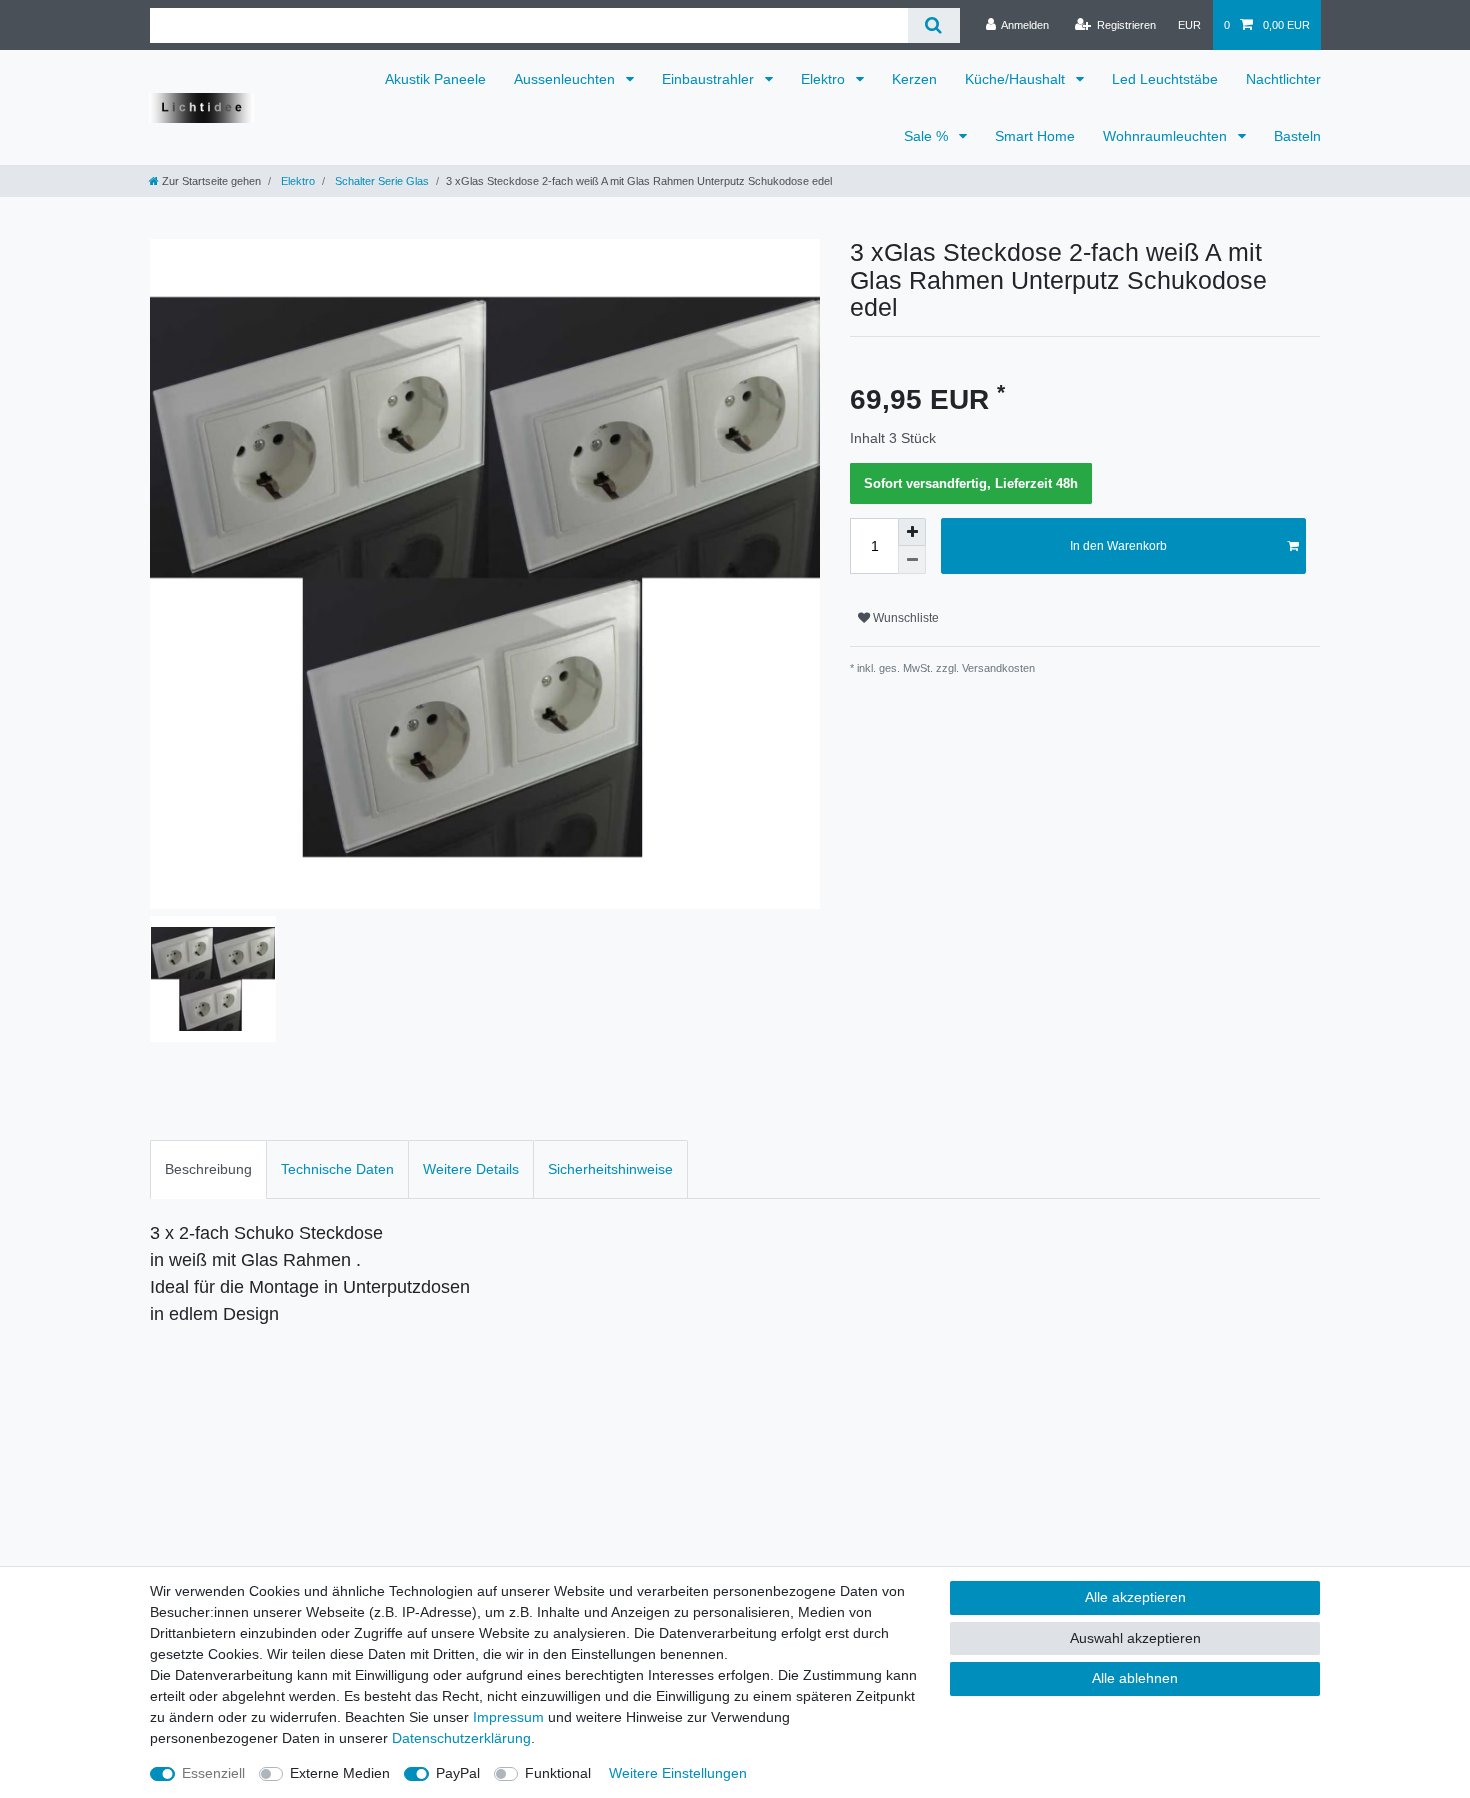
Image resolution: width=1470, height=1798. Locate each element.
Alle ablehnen (1135, 1678)
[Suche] (933, 25)
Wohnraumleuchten (1167, 136)
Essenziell (213, 1773)
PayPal (458, 1773)
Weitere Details (471, 1169)
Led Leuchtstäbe (1165, 79)
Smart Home (1035, 136)
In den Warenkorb (1118, 546)
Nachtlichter (1283, 79)
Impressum (508, 1717)
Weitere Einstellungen (678, 1773)
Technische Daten (337, 1169)
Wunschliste (904, 618)
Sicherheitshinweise (610, 1169)
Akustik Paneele (435, 79)
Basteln (1297, 136)
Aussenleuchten (566, 79)
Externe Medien (340, 1773)
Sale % (928, 136)
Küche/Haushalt (1017, 79)
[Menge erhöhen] (912, 532)
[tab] (208, 1169)
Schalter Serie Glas (380, 181)
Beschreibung (208, 1169)
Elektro (825, 79)
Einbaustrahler (710, 79)
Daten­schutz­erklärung (461, 1738)
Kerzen (914, 79)
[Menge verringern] (912, 560)
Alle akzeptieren (1135, 1597)
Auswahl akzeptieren (1135, 1638)
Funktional (558, 1773)
